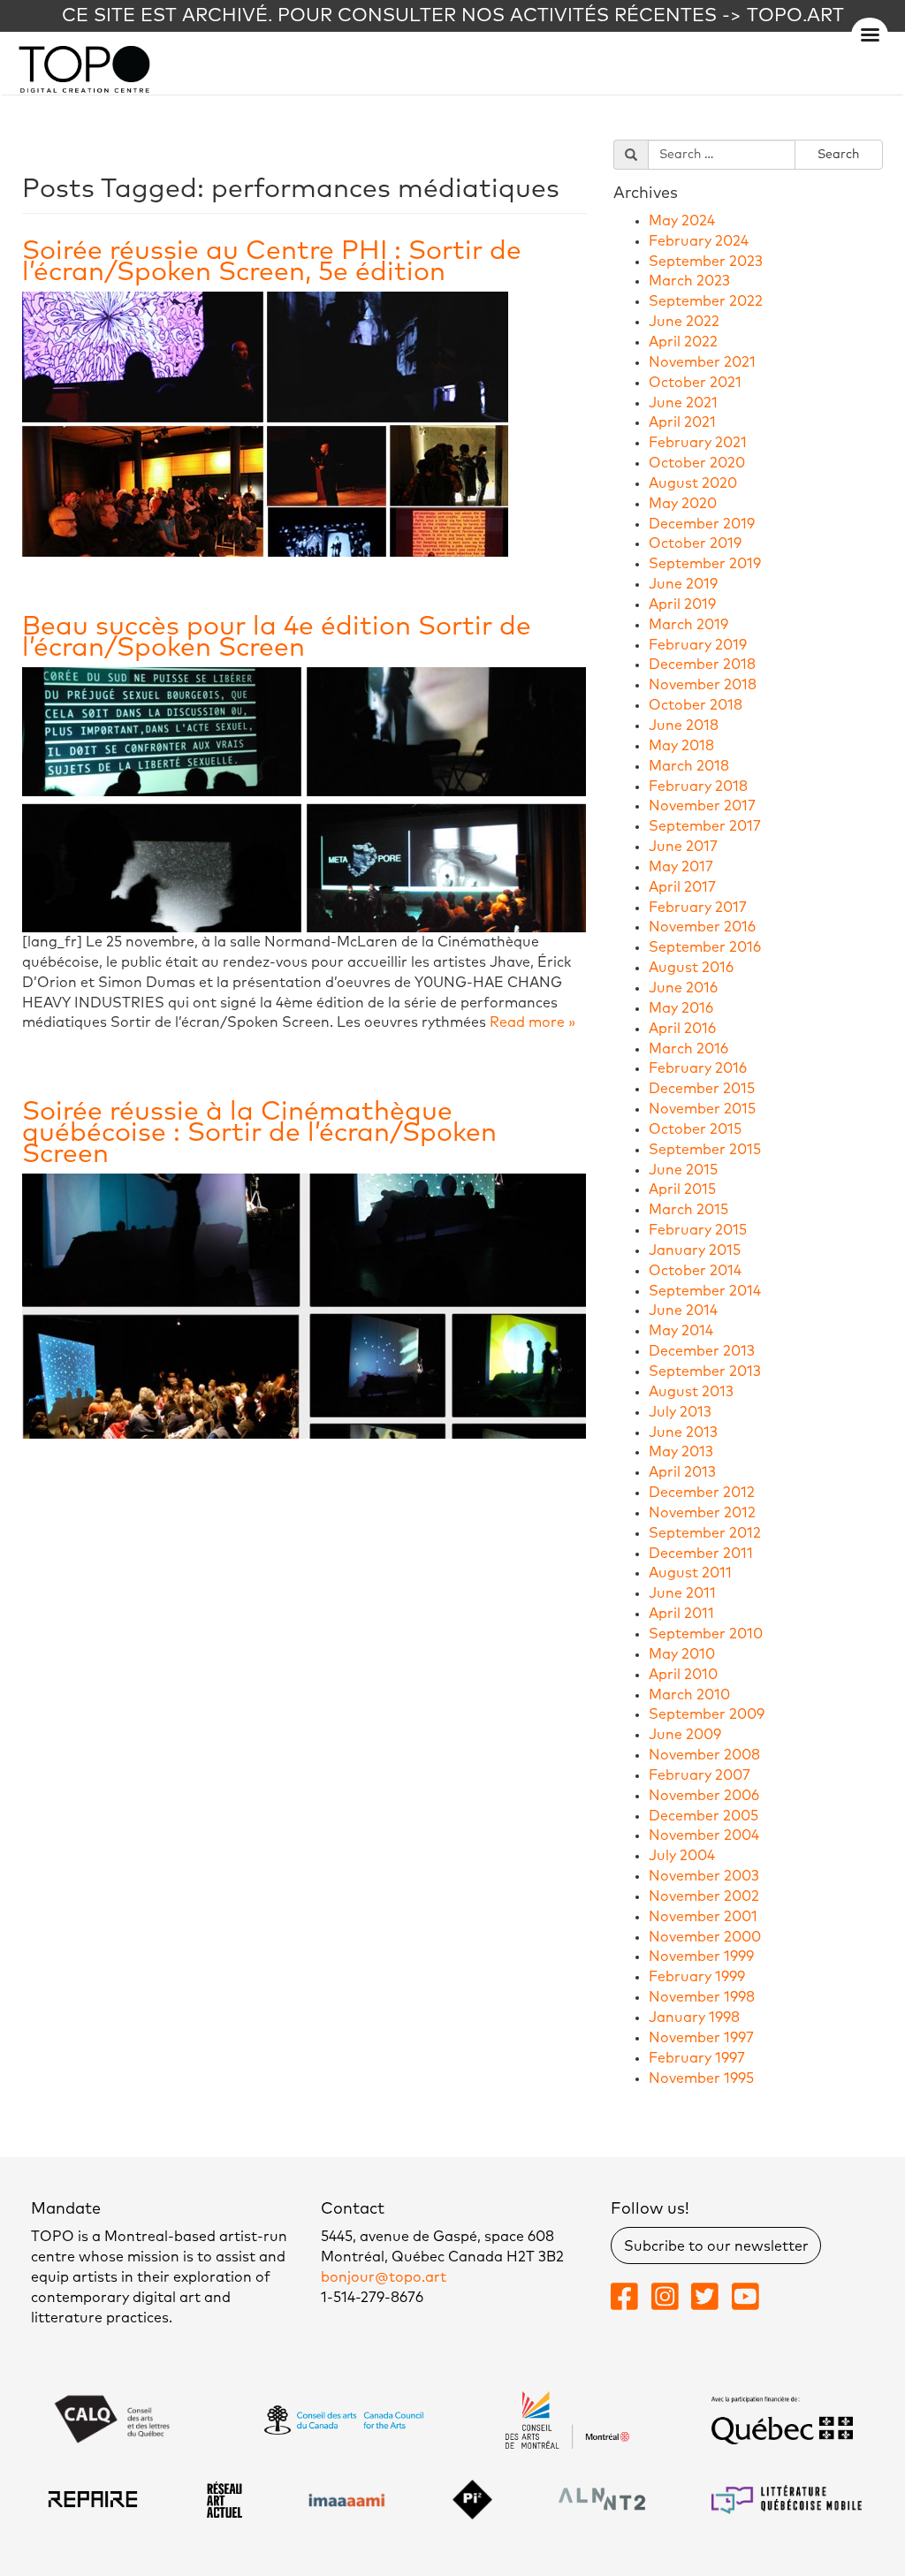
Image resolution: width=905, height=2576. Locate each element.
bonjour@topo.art (384, 2277)
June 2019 (683, 584)
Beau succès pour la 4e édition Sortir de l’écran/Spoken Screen (277, 637)
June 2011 (682, 1593)
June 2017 (683, 847)
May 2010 (682, 1654)
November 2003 (704, 1876)
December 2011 (701, 1554)
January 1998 (694, 2017)
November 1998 (702, 1997)
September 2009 (707, 1714)
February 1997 (697, 2058)
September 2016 (705, 947)
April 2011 (681, 1614)
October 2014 (695, 1271)
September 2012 (705, 1533)
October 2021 (695, 383)
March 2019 (688, 625)
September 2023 (706, 262)
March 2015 (688, 1210)
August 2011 (690, 1573)
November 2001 (703, 1917)
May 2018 (681, 746)
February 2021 (698, 443)
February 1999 (697, 1977)
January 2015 (695, 1250)
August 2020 (693, 483)
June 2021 (683, 403)
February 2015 (698, 1230)
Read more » (532, 1022)
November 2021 (702, 362)
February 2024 (699, 241)
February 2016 (698, 1068)
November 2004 (704, 1835)
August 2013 (691, 1392)
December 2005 (703, 1816)
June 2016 (683, 988)
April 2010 (683, 1675)
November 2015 (702, 1109)
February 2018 (698, 786)
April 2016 (682, 1029)
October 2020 (697, 463)
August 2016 (691, 968)
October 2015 (695, 1129)
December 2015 (702, 1089)
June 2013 (683, 1432)
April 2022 (683, 342)
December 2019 (702, 524)
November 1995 (701, 2078)
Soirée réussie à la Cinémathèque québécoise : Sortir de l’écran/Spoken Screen (259, 1133)
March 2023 (689, 281)
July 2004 (682, 1856)
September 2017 (705, 826)
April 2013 (682, 1472)
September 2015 (705, 1150)
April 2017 (682, 887)
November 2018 (703, 685)
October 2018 (696, 705)
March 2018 (689, 766)
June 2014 (683, 1311)
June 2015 (683, 1170)
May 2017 (681, 867)
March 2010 (689, 1695)
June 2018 (684, 726)
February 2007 (700, 1775)
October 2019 (695, 543)
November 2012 (702, 1513)
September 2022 (706, 301)
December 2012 (702, 1493)
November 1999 (701, 1957)
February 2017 (698, 908)
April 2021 (682, 422)
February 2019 (698, 645)
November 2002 (704, 1896)
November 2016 (702, 927)
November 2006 (704, 1796)
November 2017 (702, 806)
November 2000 (705, 1937)
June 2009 (685, 1735)
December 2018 (702, 665)
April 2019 (682, 604)
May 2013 (681, 1452)
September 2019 (705, 564)
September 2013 (705, 1372)
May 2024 (682, 221)
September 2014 (705, 1291)
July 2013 (680, 1412)
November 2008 (704, 1755)
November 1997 (701, 2038)
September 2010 (706, 1634)
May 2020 (683, 504)
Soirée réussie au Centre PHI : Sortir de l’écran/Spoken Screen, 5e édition (272, 262)
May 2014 (681, 1331)
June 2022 (684, 322)
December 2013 (702, 1351)
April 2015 (682, 1189)
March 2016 (688, 1049)
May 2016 (681, 1008)
